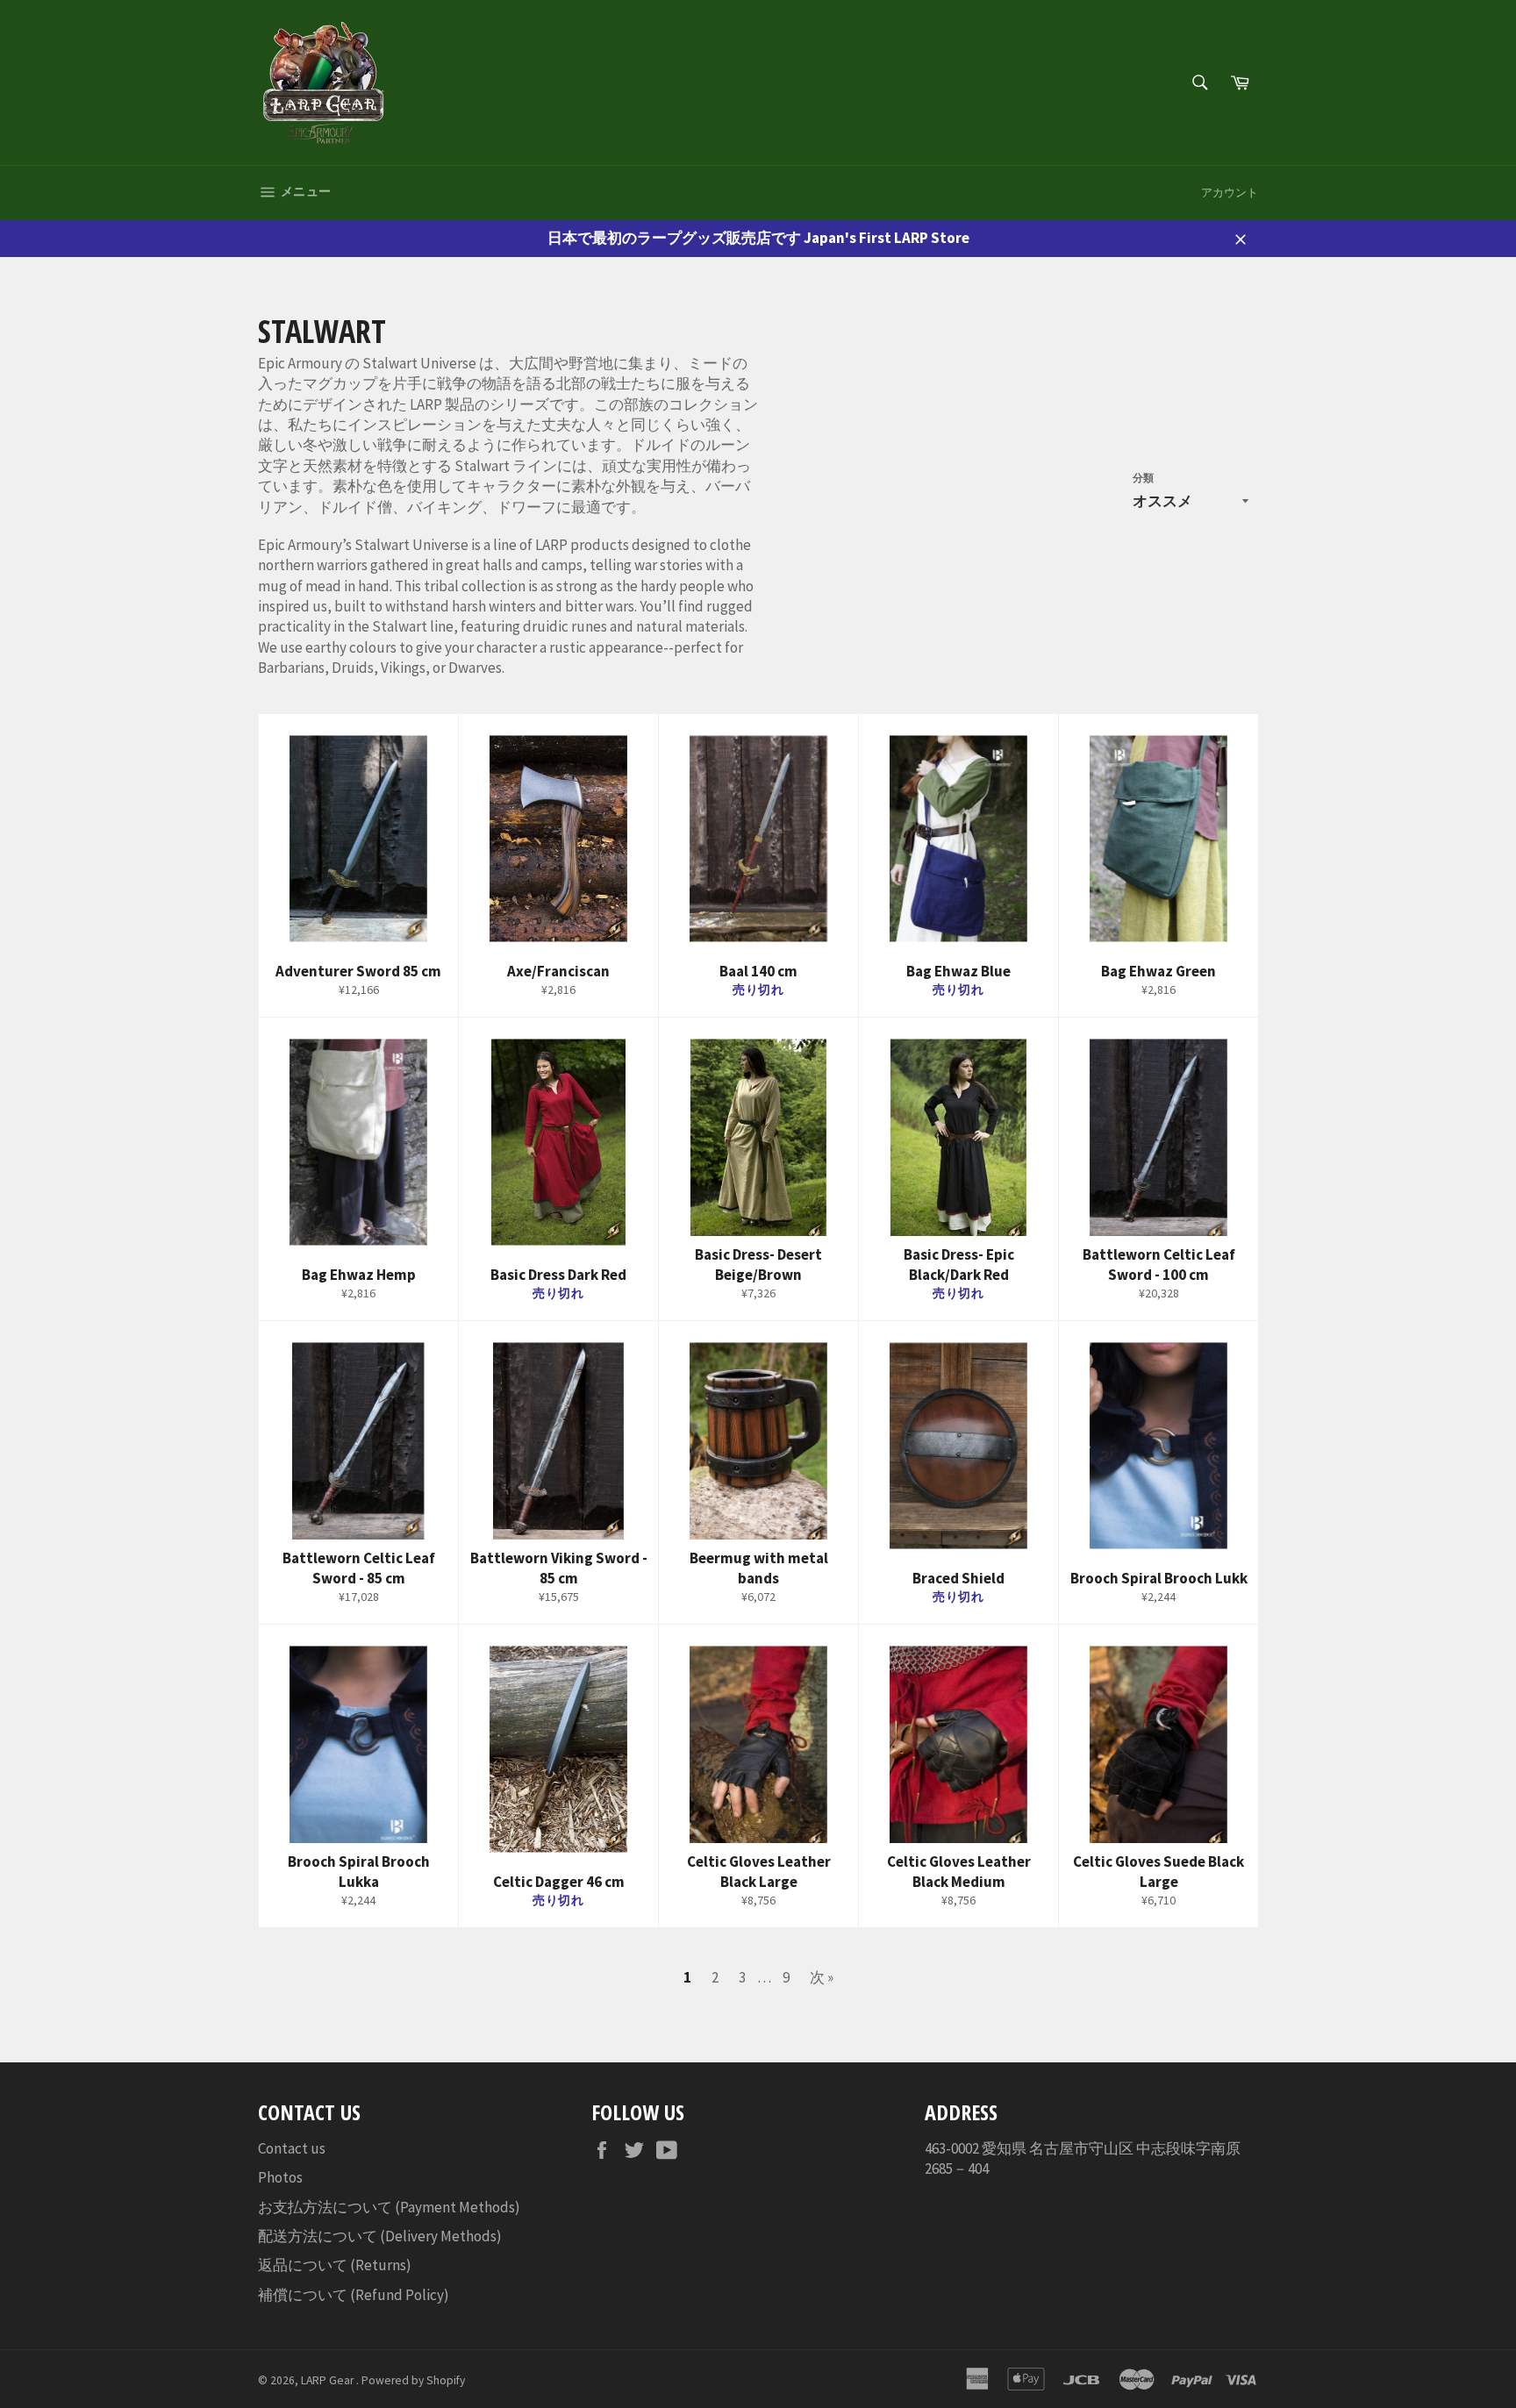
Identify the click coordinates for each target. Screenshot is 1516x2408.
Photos (280, 2177)
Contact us (292, 2148)
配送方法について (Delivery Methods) (380, 2236)
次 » (822, 1977)
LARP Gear (329, 2380)
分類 (1143, 478)
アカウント (1230, 193)
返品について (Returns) (335, 2265)
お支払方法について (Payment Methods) (389, 2207)
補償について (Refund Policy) (354, 2295)
